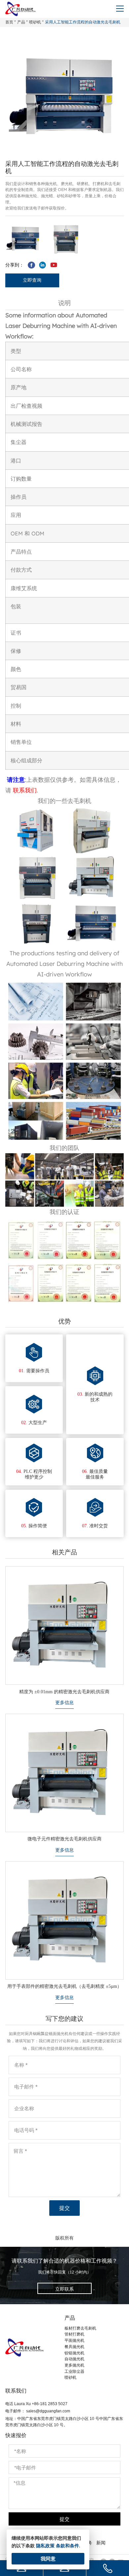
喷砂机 (35, 22)
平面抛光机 (74, 2340)
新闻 (101, 2543)
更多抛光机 (74, 2365)
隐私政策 (45, 2546)
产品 (21, 22)
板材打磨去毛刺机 (80, 2328)
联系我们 (25, 790)
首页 (9, 22)
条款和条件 (67, 2546)
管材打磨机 (74, 2334)
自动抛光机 (74, 2359)
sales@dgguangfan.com (48, 2411)
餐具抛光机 (74, 2347)
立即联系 (64, 2289)
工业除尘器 (74, 2371)
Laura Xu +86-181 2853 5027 (41, 2404)
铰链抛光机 (74, 2353)
